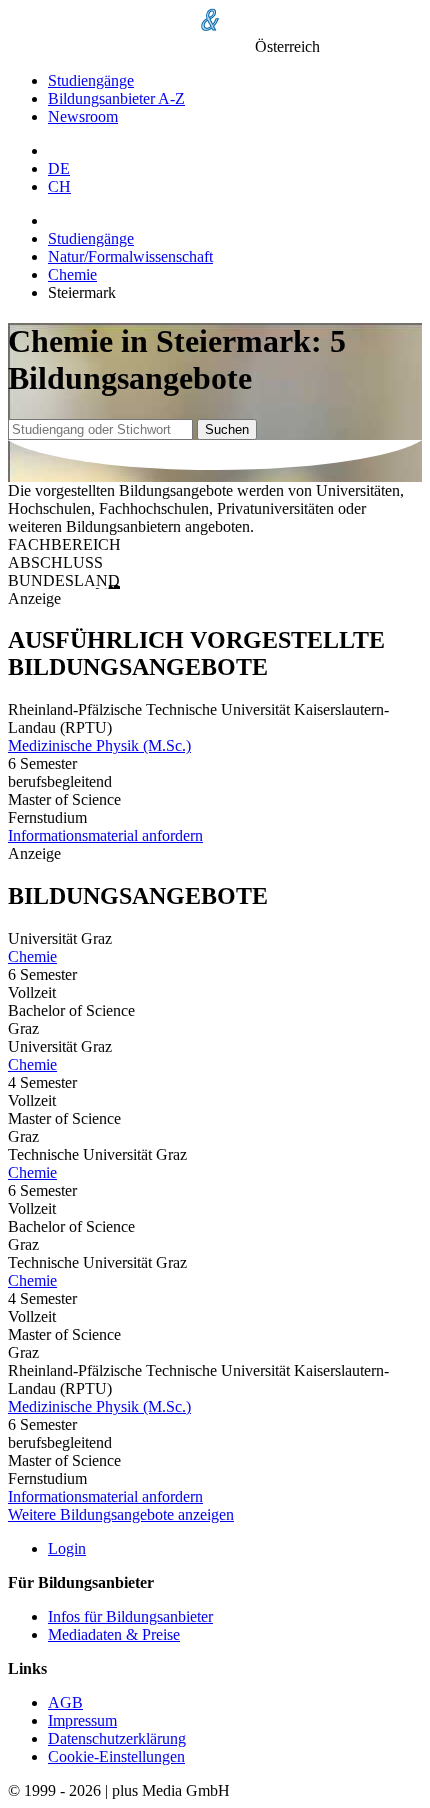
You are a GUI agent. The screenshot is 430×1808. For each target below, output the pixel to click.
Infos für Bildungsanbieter (130, 1616)
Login (67, 1548)
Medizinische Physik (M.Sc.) (99, 745)
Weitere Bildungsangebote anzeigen (121, 1514)
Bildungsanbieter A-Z (116, 98)
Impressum (82, 1720)
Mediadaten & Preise (114, 1634)
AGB (65, 1702)
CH (59, 186)
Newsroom (83, 116)
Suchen (227, 429)
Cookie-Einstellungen (116, 1756)
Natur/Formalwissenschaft (130, 256)
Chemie (72, 274)
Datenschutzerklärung (117, 1738)
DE (59, 168)
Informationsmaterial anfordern (105, 835)
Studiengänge (91, 80)
